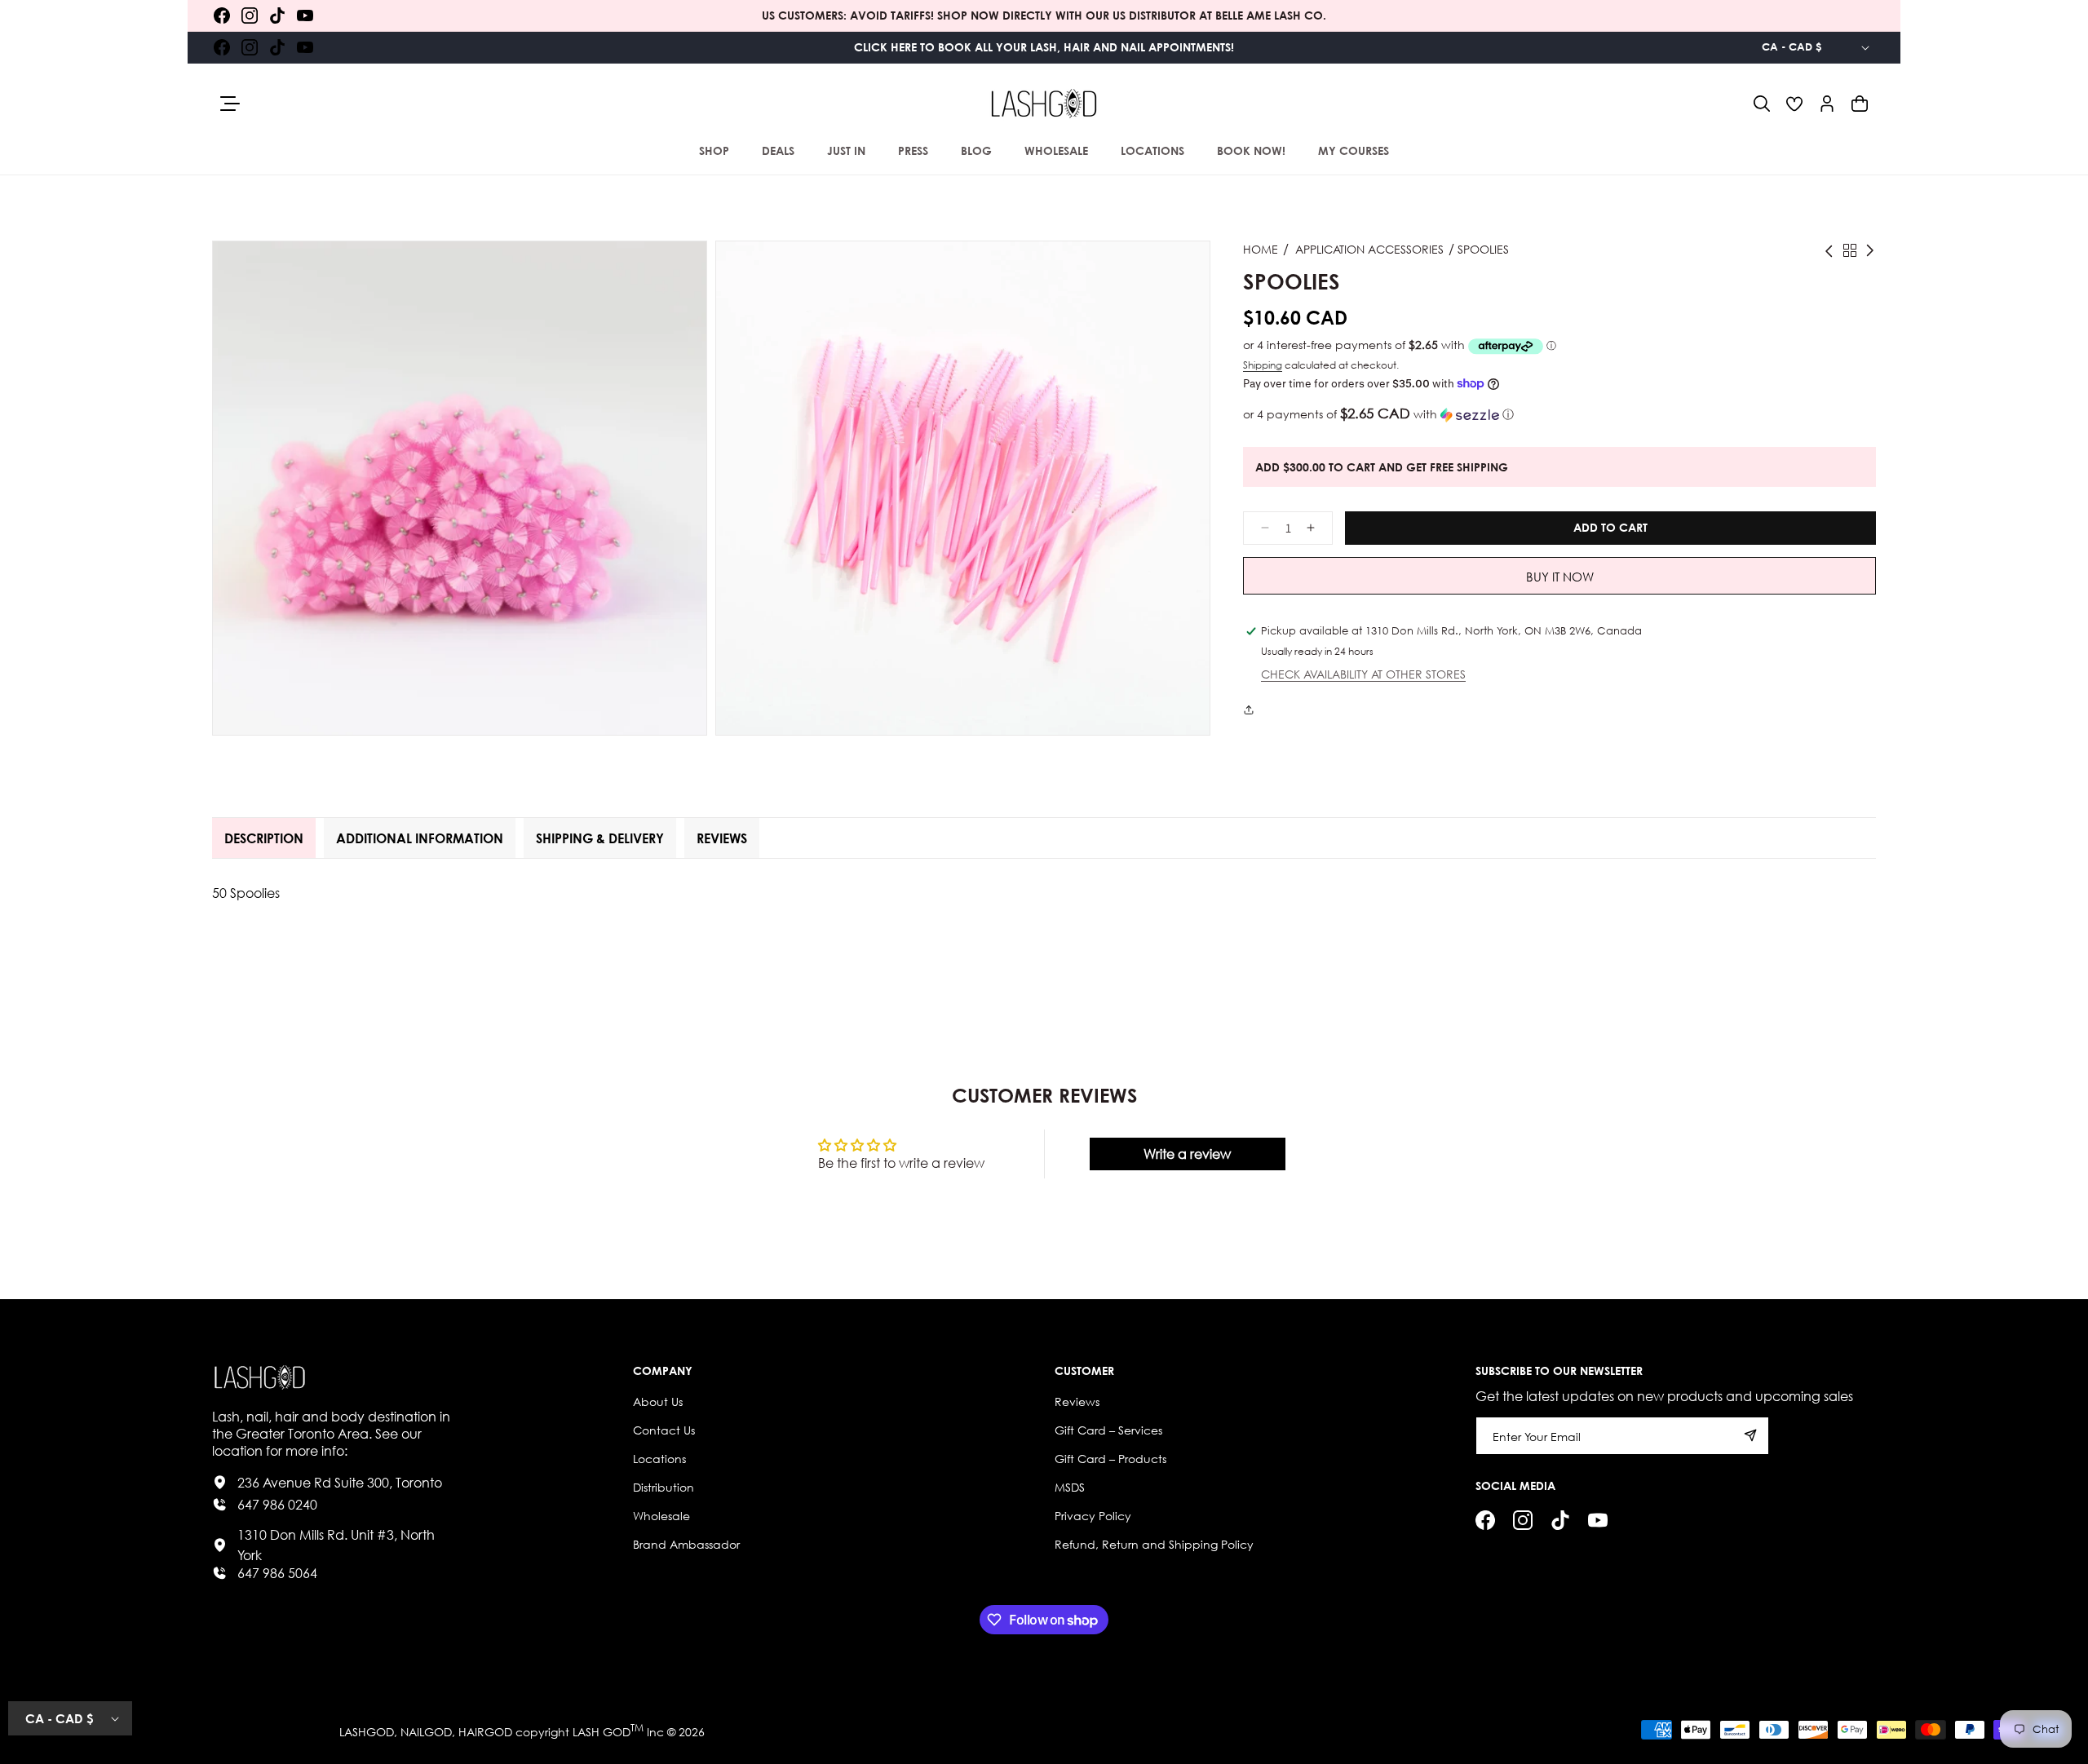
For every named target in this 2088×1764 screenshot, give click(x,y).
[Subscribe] (1750, 1436)
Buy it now (1560, 577)
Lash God (602, 1732)
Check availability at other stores (1363, 675)
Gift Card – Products (1110, 1459)
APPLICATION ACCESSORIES (1369, 249)
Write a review (1187, 1154)
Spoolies (1483, 249)
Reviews (1077, 1401)
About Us (658, 1401)
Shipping (1263, 365)
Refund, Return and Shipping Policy (1154, 1544)
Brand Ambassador (686, 1544)
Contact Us (664, 1430)
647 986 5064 (277, 1573)
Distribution (664, 1487)
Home (1261, 249)
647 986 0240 (277, 1504)
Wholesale (661, 1516)
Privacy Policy (1093, 1516)
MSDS (1070, 1487)
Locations (659, 1459)
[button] (1762, 104)
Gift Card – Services (1108, 1430)
